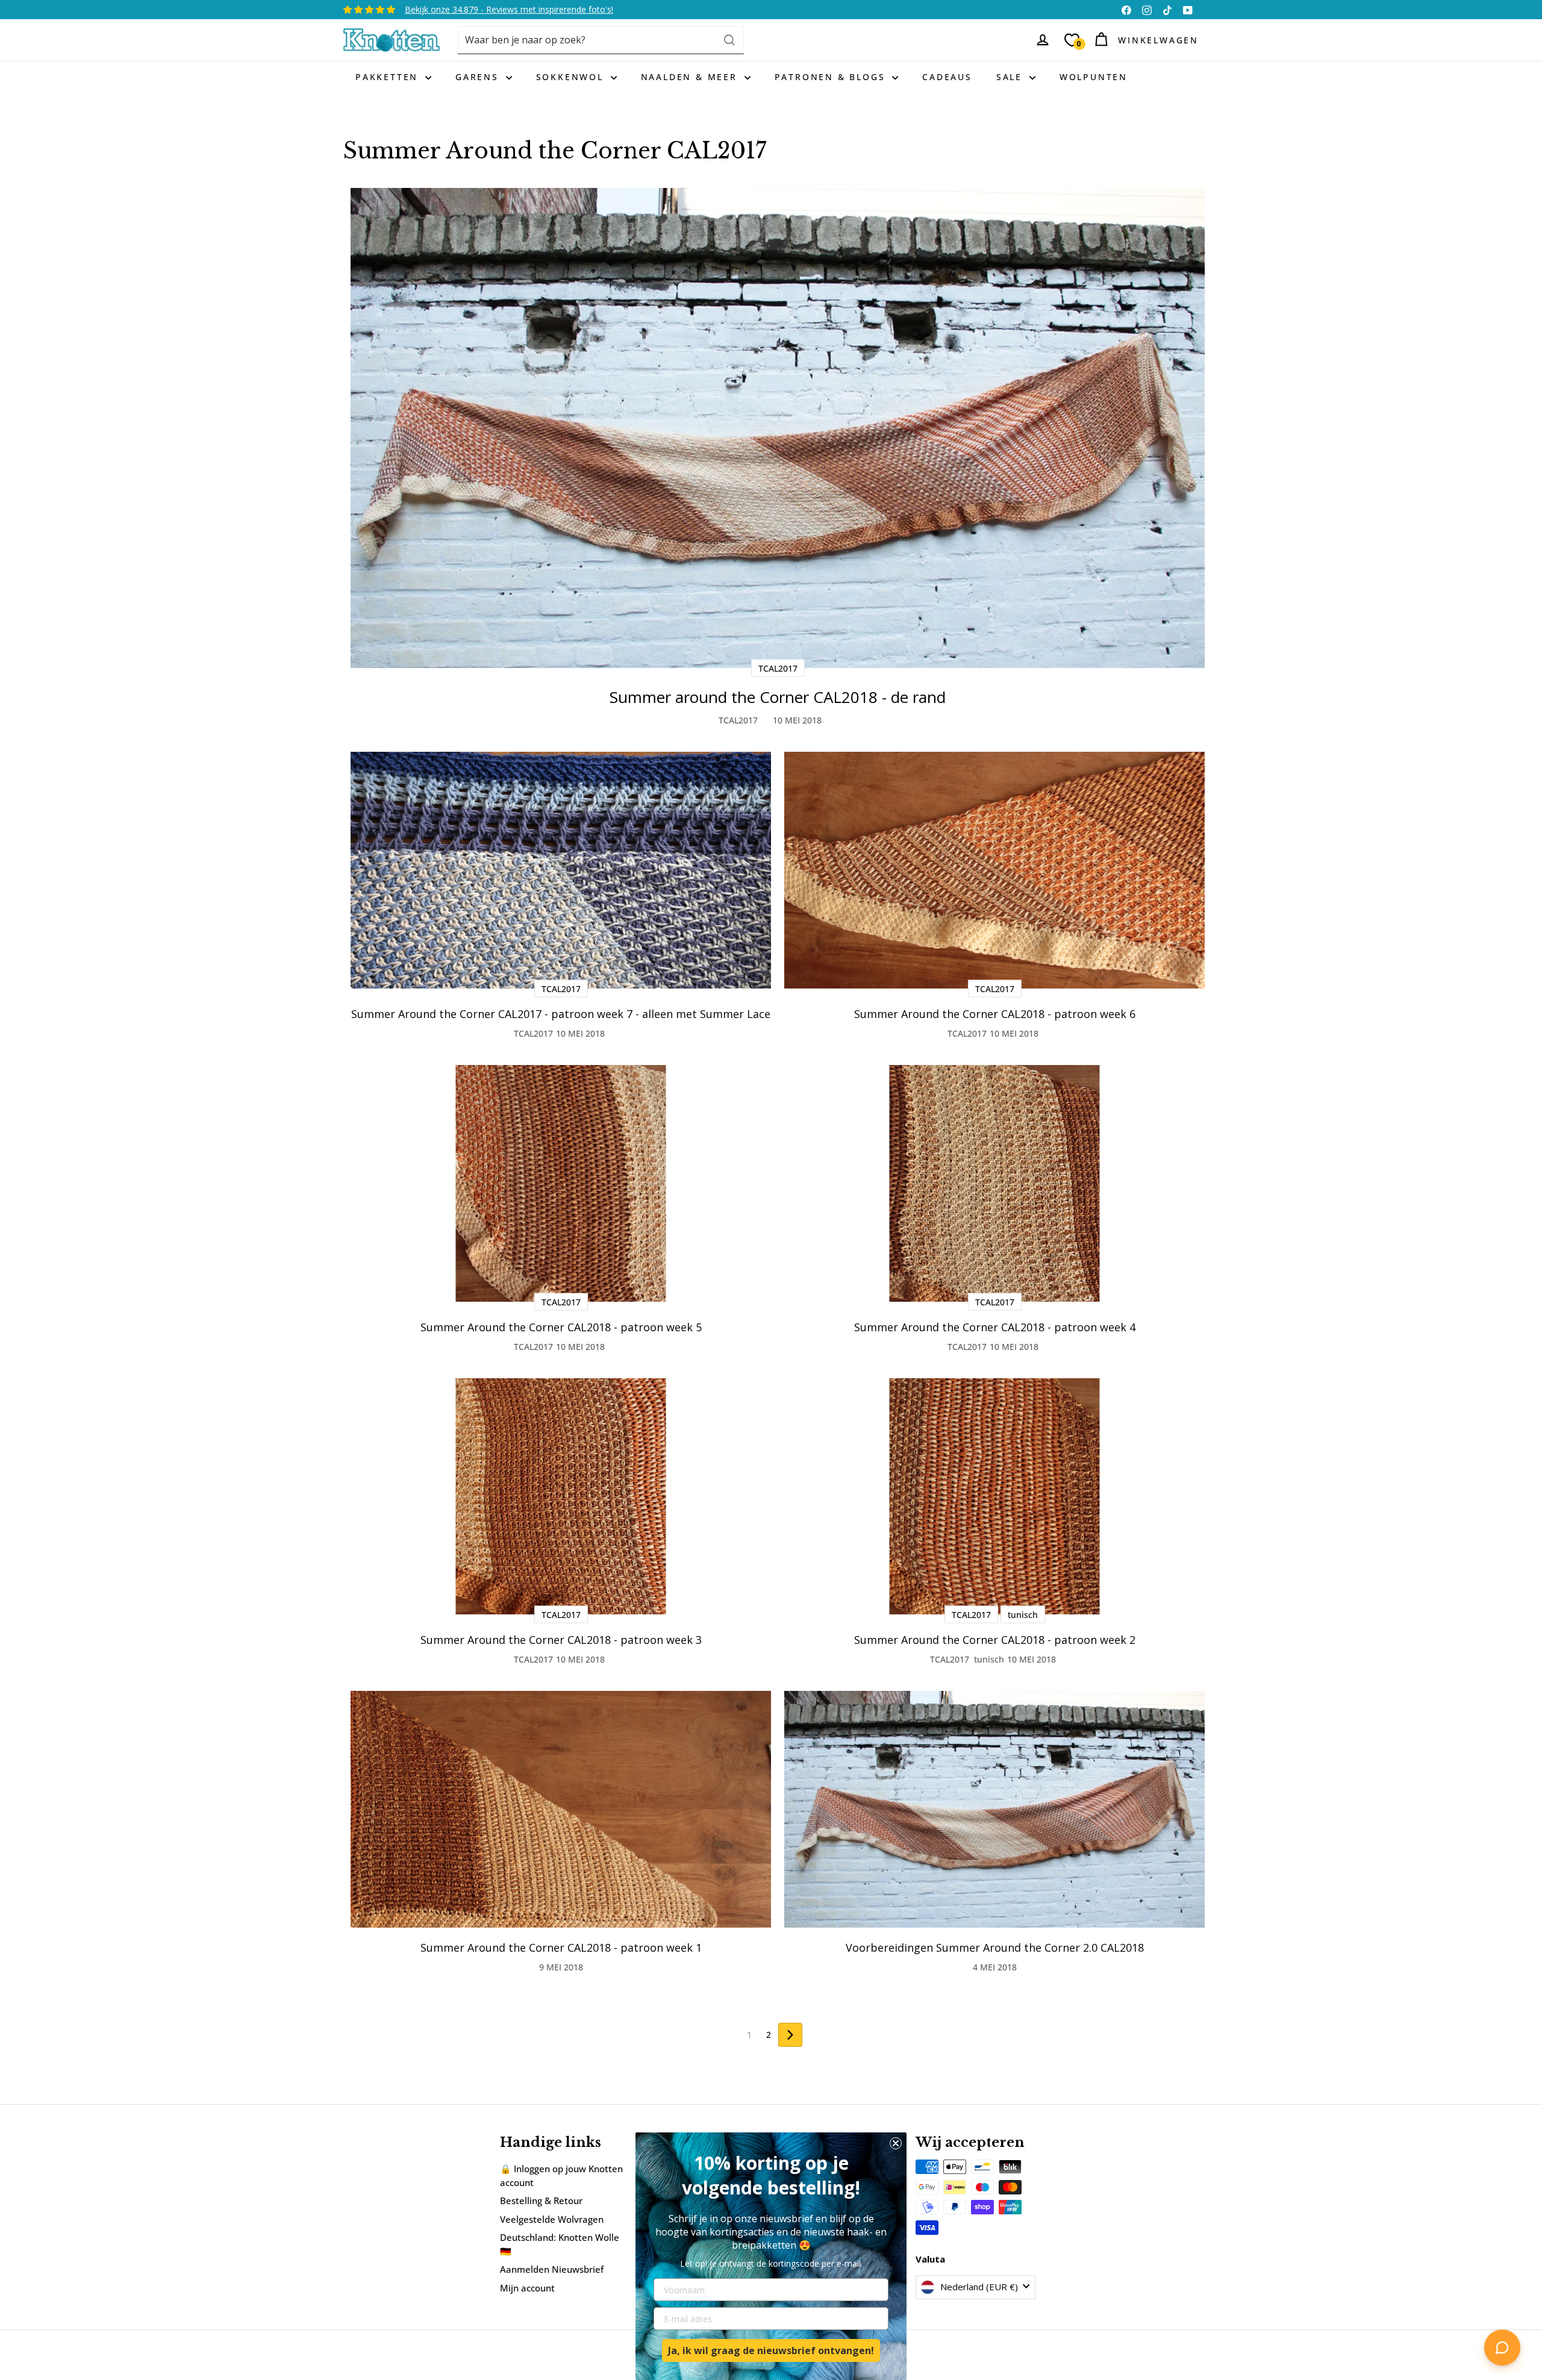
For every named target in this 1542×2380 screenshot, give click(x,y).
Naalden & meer (691, 77)
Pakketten (389, 77)
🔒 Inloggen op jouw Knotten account (561, 2175)
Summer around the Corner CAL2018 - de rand (778, 697)
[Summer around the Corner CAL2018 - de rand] (778, 428)
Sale (1011, 77)
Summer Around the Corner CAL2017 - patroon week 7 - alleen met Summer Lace (561, 1014)
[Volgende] (790, 2035)
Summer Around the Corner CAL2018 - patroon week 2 (995, 1640)
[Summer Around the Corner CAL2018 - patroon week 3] (561, 1497)
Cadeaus (947, 77)
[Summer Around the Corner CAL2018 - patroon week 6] (994, 870)
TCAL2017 (738, 720)
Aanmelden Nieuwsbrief (552, 2269)
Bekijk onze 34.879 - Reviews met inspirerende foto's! (509, 9)
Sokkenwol (572, 77)
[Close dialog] (896, 2143)
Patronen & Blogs (832, 77)
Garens (479, 77)
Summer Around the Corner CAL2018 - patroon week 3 (561, 1640)
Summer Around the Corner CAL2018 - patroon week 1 (561, 1947)
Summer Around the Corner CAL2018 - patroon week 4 (995, 1327)
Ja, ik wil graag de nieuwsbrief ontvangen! (771, 2350)
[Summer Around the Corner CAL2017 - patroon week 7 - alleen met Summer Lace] (561, 870)
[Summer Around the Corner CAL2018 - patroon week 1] (561, 1809)
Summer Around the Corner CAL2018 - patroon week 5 (561, 1327)
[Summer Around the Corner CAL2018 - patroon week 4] (994, 1183)
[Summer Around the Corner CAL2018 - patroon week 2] (994, 1497)
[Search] (729, 40)
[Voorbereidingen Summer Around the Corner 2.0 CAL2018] (994, 1809)
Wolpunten (1094, 77)
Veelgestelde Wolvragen (552, 2219)
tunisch (989, 1659)
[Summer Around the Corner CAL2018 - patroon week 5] (561, 1183)
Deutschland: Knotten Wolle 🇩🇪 (560, 2244)
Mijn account (527, 2288)
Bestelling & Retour (541, 2200)
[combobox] (601, 40)
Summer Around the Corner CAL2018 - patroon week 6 (995, 1014)
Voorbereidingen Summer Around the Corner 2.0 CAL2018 (995, 1947)
